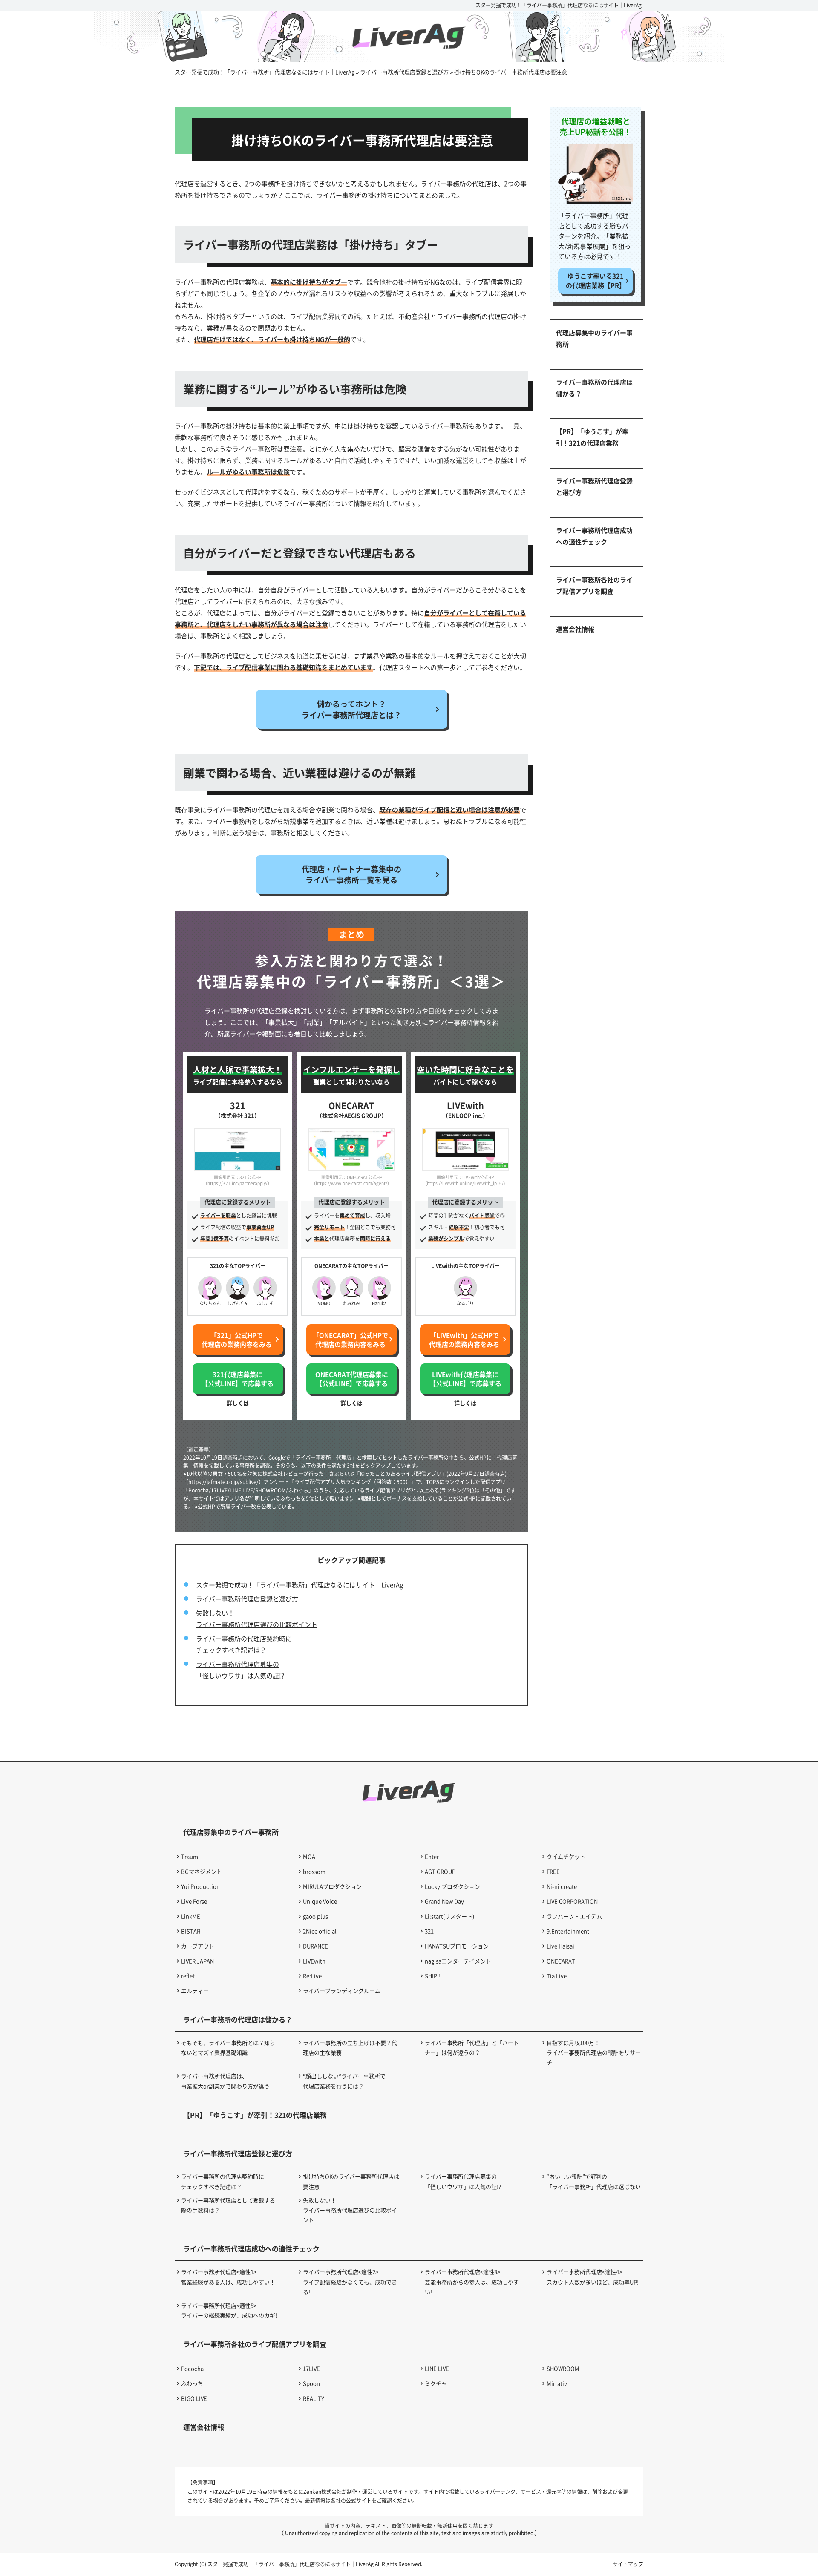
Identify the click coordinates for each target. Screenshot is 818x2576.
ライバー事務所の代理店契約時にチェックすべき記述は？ (223, 2181)
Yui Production (200, 1886)
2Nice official (320, 1931)
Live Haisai (560, 1946)
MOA (309, 1856)
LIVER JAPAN (197, 1961)
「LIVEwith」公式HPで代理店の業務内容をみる (464, 1340)
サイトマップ (628, 2564)
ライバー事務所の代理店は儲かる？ (594, 388)
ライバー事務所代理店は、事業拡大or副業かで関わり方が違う (225, 2081)
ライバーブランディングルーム (342, 1991)
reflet (188, 1976)
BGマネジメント (202, 1871)
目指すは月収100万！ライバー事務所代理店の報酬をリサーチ (594, 2053)
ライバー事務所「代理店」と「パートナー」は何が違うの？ (472, 2047)
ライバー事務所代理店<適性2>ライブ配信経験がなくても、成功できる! (350, 2282)
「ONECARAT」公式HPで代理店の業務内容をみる (350, 1340)
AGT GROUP (440, 1871)
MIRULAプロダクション (332, 1886)
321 (429, 1931)
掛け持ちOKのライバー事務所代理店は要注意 (351, 2181)
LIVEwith (314, 1961)
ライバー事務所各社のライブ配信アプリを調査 (594, 585)
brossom (314, 1871)
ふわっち (192, 2383)
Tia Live (557, 1976)
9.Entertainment (568, 1931)
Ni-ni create (562, 1886)
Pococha (192, 2368)
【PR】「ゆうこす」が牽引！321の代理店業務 (592, 437)
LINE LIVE (437, 2368)
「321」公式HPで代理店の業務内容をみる (237, 1340)
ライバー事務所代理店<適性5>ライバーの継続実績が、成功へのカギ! (229, 2310)
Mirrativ (557, 2383)
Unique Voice (320, 1901)
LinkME (191, 1916)
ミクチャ (436, 2383)
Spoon (311, 2383)
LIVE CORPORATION (572, 1901)
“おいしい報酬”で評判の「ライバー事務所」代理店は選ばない (594, 2181)
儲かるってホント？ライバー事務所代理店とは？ (351, 709)
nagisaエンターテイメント (458, 1961)
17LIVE (311, 2368)
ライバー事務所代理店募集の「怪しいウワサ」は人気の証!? (463, 2181)
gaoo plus (315, 1916)
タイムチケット (566, 1856)
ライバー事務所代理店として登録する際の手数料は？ (228, 2205)
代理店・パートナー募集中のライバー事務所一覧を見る (351, 874)
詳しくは (238, 1403)
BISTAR (191, 1931)
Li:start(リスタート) (449, 1916)
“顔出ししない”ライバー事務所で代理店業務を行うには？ (344, 2081)
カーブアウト (198, 1946)
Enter (432, 1856)
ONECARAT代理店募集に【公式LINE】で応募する (352, 1379)
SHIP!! (433, 1976)
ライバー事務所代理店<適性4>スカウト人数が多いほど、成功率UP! (593, 2277)
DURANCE (315, 1946)
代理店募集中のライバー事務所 (594, 338)
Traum (190, 1856)
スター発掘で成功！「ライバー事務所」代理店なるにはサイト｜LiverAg (559, 5)
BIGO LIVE (194, 2398)
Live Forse (194, 1901)
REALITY (314, 2398)
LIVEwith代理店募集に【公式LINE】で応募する (465, 1379)
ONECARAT (561, 1961)
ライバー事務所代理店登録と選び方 (247, 1599)
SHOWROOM (563, 2368)
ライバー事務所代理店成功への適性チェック (594, 536)
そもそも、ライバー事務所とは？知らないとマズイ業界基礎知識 (228, 2047)
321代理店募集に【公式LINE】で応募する (238, 1379)
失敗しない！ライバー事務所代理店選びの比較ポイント (350, 2210)
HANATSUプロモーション (457, 1946)
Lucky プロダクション (452, 1886)
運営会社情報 (575, 629)
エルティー (195, 1991)
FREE (553, 1871)
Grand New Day (444, 1901)
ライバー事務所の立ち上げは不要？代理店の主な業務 (350, 2047)
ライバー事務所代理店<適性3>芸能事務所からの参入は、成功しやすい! (472, 2282)
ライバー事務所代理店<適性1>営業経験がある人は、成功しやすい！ (228, 2277)
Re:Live (312, 1976)
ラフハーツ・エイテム (574, 1916)
